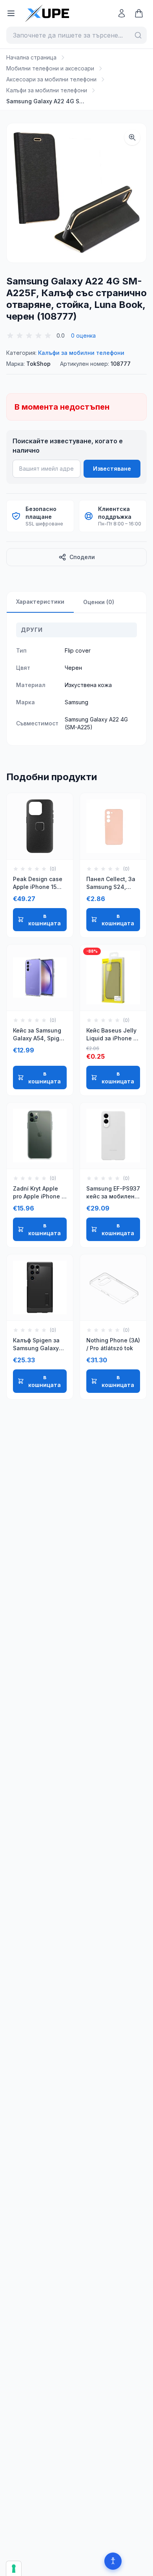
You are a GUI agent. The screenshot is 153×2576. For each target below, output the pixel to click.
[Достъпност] (113, 2561)
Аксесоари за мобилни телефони (51, 79)
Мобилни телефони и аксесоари (50, 68)
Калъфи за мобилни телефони (47, 90)
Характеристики (40, 602)
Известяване (112, 469)
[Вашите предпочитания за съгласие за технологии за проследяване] (14, 2569)
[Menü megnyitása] (11, 13)
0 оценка (83, 335)
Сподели (82, 557)
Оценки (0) (99, 602)
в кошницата (45, 920)
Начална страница (31, 57)
